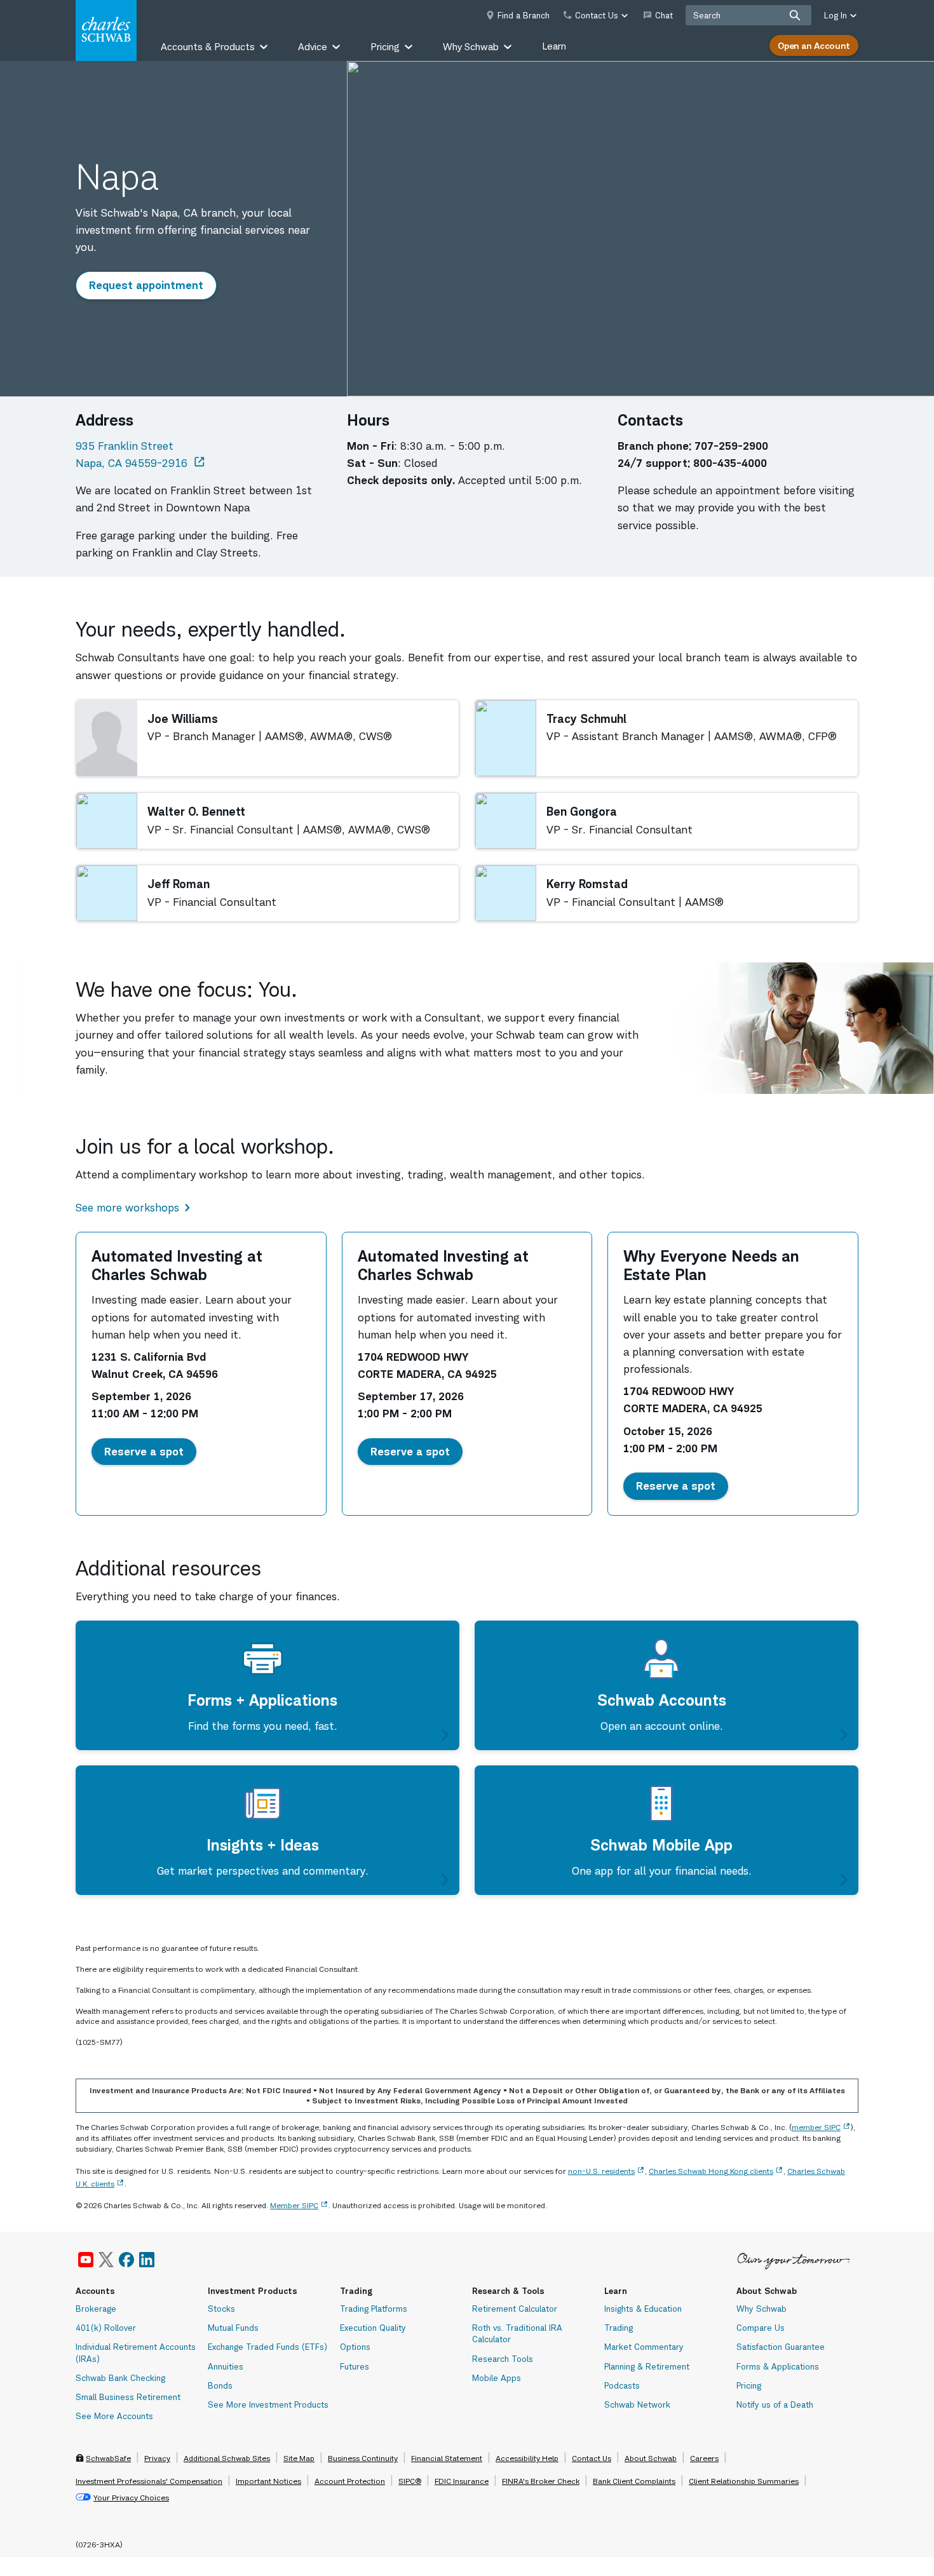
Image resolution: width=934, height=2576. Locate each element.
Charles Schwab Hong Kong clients (711, 2171)
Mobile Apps (497, 2378)
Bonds (220, 2385)
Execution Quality (373, 2328)
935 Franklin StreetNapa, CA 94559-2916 (141, 455)
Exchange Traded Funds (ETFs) (267, 2347)
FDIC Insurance (462, 2481)
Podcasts (622, 2385)
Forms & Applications (778, 2366)
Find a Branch (524, 15)
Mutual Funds (233, 2328)
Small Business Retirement (128, 2397)
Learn (554, 46)
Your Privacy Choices (131, 2498)
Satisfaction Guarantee (781, 2347)
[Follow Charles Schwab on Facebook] (126, 2260)
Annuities (226, 2366)
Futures (355, 2366)
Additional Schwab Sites (227, 2458)
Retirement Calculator (515, 2309)
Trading (619, 2328)
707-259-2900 (731, 446)
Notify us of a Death (775, 2404)
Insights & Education (643, 2309)
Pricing (749, 2385)
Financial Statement (447, 2458)
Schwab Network (637, 2404)
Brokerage (96, 2309)
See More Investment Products (268, 2404)
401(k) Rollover (106, 2328)
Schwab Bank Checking (120, 2378)
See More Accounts (114, 2416)
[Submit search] (795, 15)
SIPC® (410, 2481)
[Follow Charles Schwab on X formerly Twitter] (106, 2260)
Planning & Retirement (647, 2366)
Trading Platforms (374, 2309)
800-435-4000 (730, 463)
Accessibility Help (527, 2458)
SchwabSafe (108, 2458)
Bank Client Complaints (634, 2481)
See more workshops (127, 1208)
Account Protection (350, 2481)
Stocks (221, 2309)
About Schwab (651, 2458)
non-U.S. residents (601, 2171)
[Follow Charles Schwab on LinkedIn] (147, 2260)
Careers (704, 2458)
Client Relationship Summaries (744, 2481)
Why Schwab (761, 2309)
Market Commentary (644, 2347)
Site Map (299, 2458)
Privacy (157, 2458)
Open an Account (814, 45)
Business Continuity (363, 2458)
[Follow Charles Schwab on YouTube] (86, 2260)
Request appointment (152, 285)
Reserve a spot (150, 1451)
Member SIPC (294, 2205)
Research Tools (503, 2359)
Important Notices (268, 2481)
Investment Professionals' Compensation (149, 2481)
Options (355, 2347)
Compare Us (761, 2328)
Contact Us (592, 2458)
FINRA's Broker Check (541, 2481)
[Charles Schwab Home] (106, 30)
